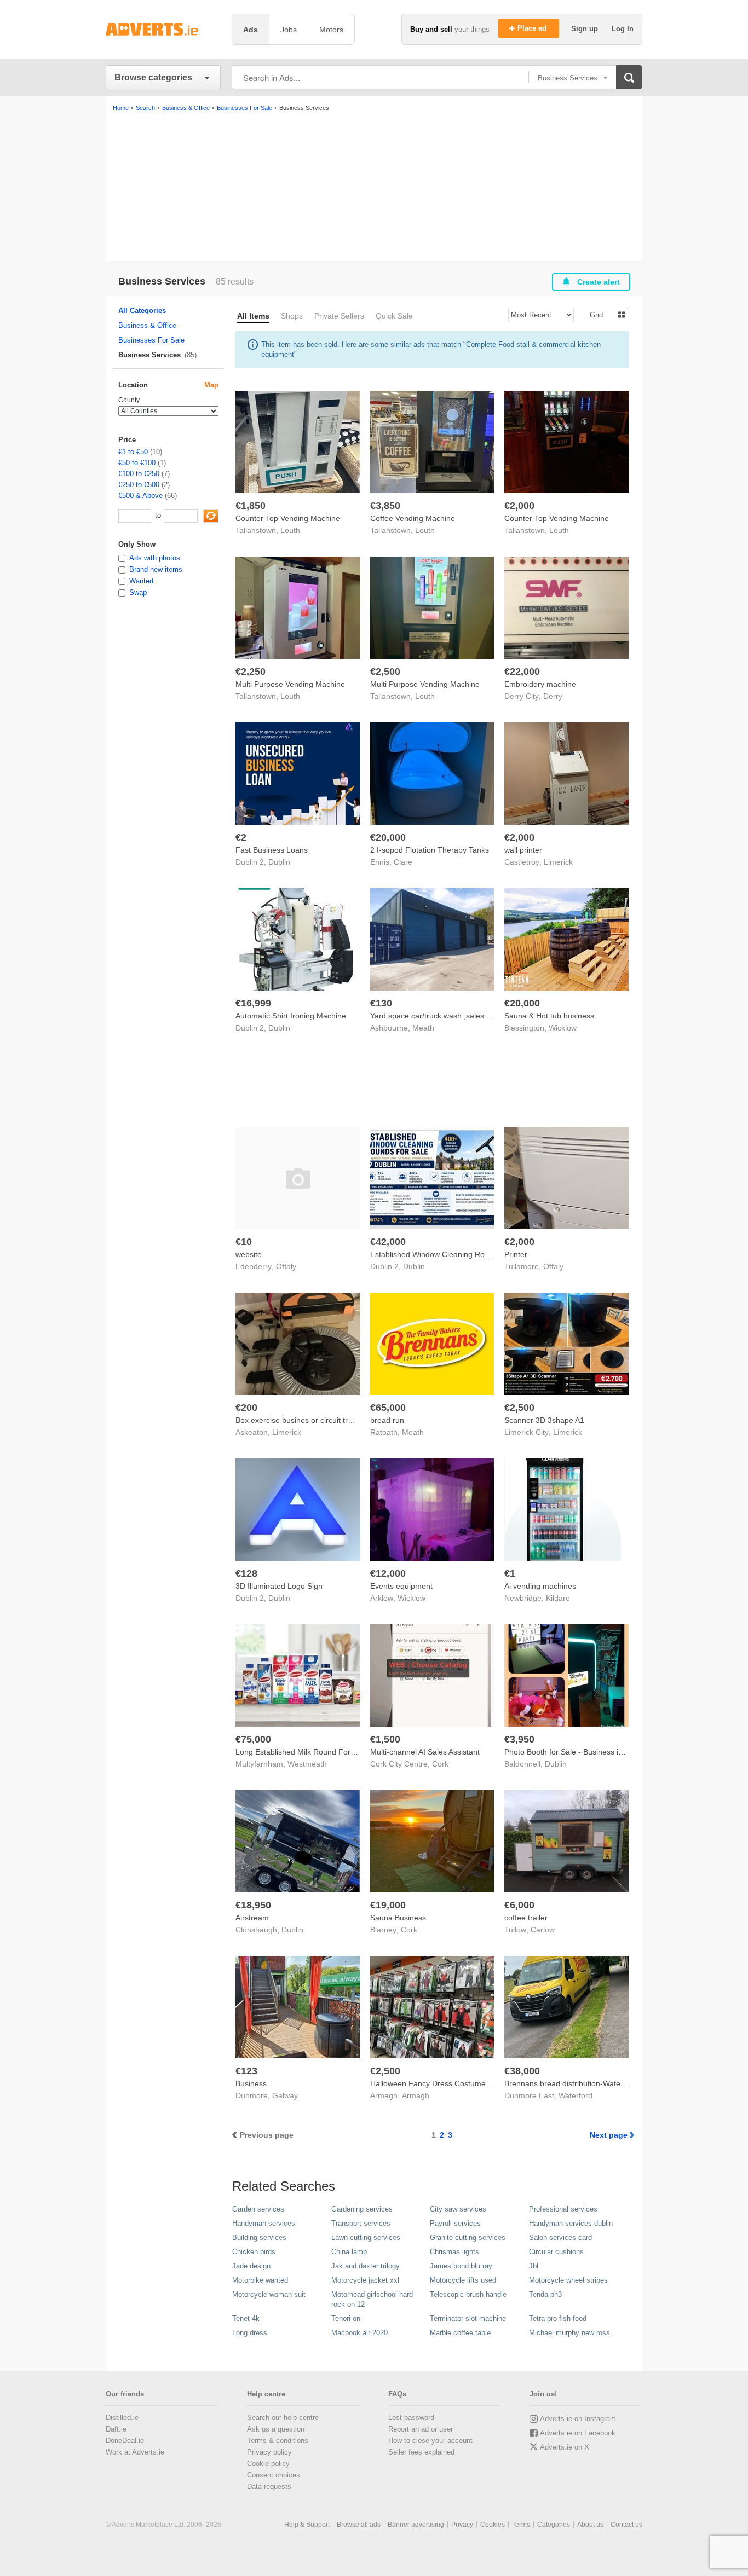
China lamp (349, 2252)
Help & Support (307, 2525)
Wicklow (563, 1028)
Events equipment (401, 1586)
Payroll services (455, 2223)
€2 (241, 837)
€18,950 (253, 1905)
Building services (259, 2238)
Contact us (626, 2525)
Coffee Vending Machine (413, 518)
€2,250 (251, 672)
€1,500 (385, 1739)
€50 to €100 (137, 463)
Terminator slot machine (468, 2319)
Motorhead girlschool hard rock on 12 (372, 2299)
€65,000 (388, 1408)
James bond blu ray (461, 2266)
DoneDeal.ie (125, 2441)
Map (211, 385)
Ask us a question (276, 2429)
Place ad (533, 28)
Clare (403, 862)
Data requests (269, 2487)
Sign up (586, 29)
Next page (609, 2135)
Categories (554, 2525)
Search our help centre (283, 2418)
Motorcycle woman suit (269, 2294)
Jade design (251, 2266)
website (249, 1254)
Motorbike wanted (260, 2280)
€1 (510, 1573)
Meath (423, 1028)
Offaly (286, 1266)
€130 (381, 1003)
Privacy (462, 2525)
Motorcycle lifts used (463, 2280)
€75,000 (253, 1739)
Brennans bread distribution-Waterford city (577, 2083)
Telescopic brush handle (468, 2294)
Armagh (416, 2095)
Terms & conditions (278, 2441)
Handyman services (264, 2223)
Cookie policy (268, 2464)
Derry (553, 696)
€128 (246, 1573)
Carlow (543, 1930)
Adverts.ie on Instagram (578, 2419)
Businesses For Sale (151, 340)
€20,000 (388, 837)
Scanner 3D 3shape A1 (544, 1420)
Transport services (361, 2223)
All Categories (142, 311)
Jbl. (535, 2266)
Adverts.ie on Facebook (578, 2433)
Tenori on (346, 2319)
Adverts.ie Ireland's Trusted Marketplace (163, 29)
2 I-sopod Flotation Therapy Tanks (430, 850)
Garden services (258, 2209)
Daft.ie (116, 2429)
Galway (285, 2095)
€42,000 (388, 1242)
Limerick (558, 862)
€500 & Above (140, 496)
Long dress (250, 2333)
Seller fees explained (421, 2452)
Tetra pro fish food (558, 2319)
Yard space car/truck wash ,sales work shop (446, 1016)
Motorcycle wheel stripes (568, 2280)
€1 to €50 (133, 452)
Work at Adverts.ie (135, 2452)
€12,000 (388, 1573)
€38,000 (522, 2071)
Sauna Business (398, 1918)
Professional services (563, 2209)
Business (251, 2083)
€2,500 (385, 672)
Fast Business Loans (272, 850)
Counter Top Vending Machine (288, 518)
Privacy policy (269, 2452)
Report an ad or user (421, 2429)
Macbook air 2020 (359, 2333)
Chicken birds (254, 2252)
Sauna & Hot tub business (549, 1016)
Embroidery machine (540, 684)
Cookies (493, 2525)
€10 (244, 1242)
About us (590, 2525)
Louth (290, 530)
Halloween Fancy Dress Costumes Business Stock (457, 2083)
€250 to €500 (139, 485)
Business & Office (147, 325)
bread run (387, 1420)
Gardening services (362, 2209)
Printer (516, 1254)
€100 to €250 (139, 474)
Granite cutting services (468, 2238)
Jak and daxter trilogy (366, 2266)
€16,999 (253, 1003)
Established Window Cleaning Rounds (436, 1254)
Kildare (558, 1598)
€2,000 (519, 506)
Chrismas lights (454, 2252)
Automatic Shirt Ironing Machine (291, 1016)
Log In (623, 29)
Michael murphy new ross (569, 2333)
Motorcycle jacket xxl (365, 2280)
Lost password (411, 2418)
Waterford (576, 2095)
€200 (246, 1408)
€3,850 (385, 506)
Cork (440, 1764)
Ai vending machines (540, 1586)
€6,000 (519, 1905)
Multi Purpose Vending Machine (290, 684)
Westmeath (307, 1764)
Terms (521, 2525)
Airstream (252, 1918)
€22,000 (522, 672)
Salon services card (560, 2238)
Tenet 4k (246, 2319)
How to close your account (430, 2441)
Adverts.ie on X (565, 2447)
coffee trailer (526, 1918)
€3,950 (519, 1739)
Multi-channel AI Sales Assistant (425, 1752)
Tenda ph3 (545, 2294)
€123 (246, 2071)
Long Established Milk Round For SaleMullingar (318, 1752)
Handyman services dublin (571, 2223)
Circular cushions (556, 2252)
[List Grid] (602, 314)
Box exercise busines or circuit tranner (302, 1420)
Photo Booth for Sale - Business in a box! (575, 1752)
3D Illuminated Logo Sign (279, 1586)
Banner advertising (416, 2525)
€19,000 (388, 1905)
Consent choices (274, 2475)
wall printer (523, 850)
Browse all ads (359, 2525)
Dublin (279, 862)
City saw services (458, 2209)
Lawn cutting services (366, 2238)
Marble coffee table (460, 2333)
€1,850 (251, 506)
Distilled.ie (122, 2418)
